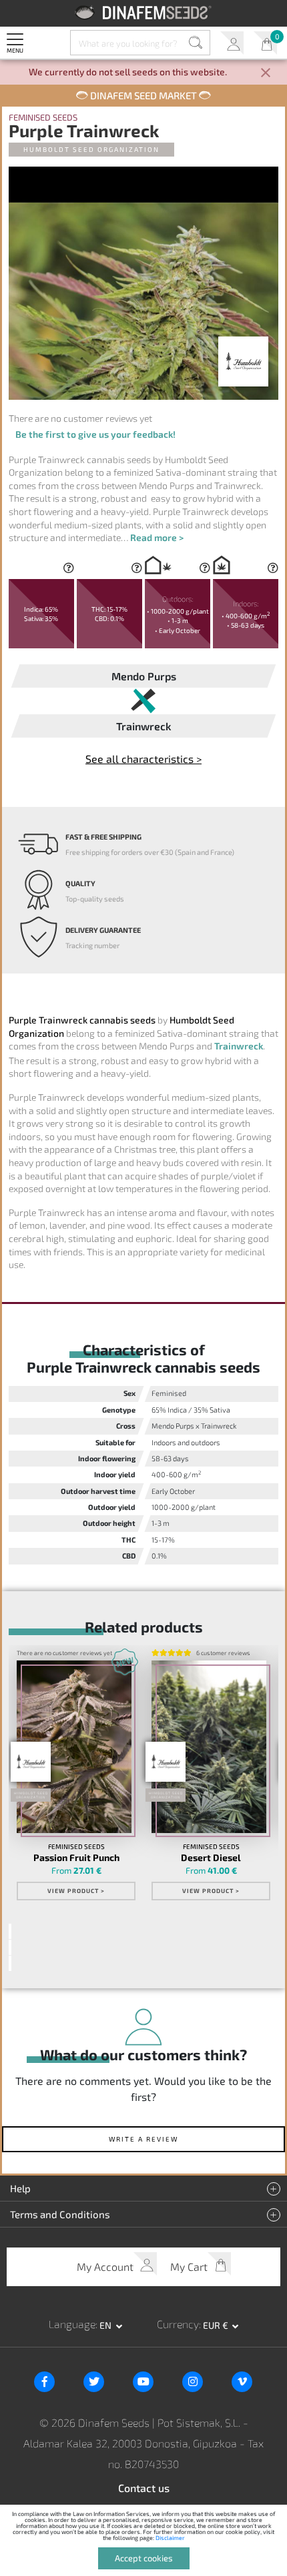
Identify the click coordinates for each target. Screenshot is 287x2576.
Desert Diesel (211, 1858)
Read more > (157, 537)
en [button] (106, 2325)
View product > (76, 1891)
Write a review (143, 2139)
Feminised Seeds (43, 118)
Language (72, 2324)
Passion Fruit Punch (76, 1858)
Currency (178, 2324)
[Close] (266, 74)
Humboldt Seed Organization (91, 149)
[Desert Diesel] (209, 1747)
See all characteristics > (143, 759)
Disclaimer (170, 2538)
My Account (232, 43)
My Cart (265, 43)
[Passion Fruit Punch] (74, 1747)
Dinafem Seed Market (143, 95)
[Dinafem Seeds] (144, 12)
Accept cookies (144, 2558)
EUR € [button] (217, 2325)
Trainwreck (239, 1046)
